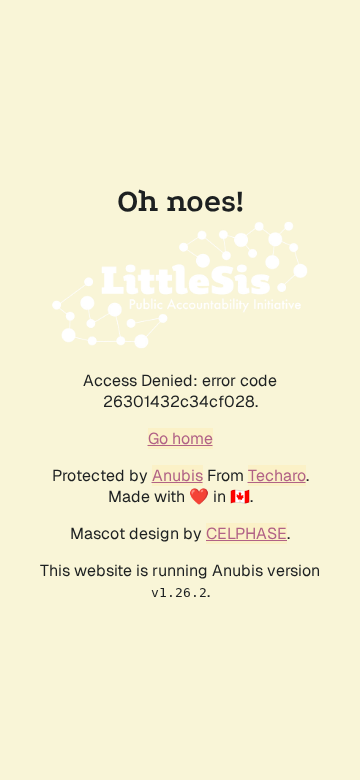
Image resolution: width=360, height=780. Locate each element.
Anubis (177, 475)
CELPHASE (246, 533)
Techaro (277, 475)
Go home (180, 438)
